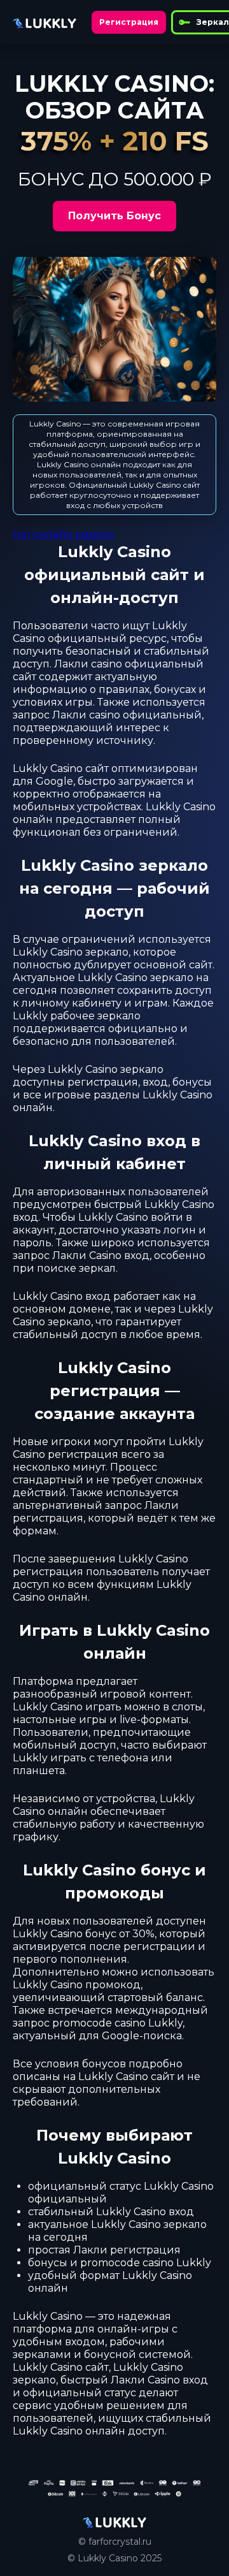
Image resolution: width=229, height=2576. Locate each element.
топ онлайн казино (63, 534)
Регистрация (129, 22)
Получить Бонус (114, 216)
